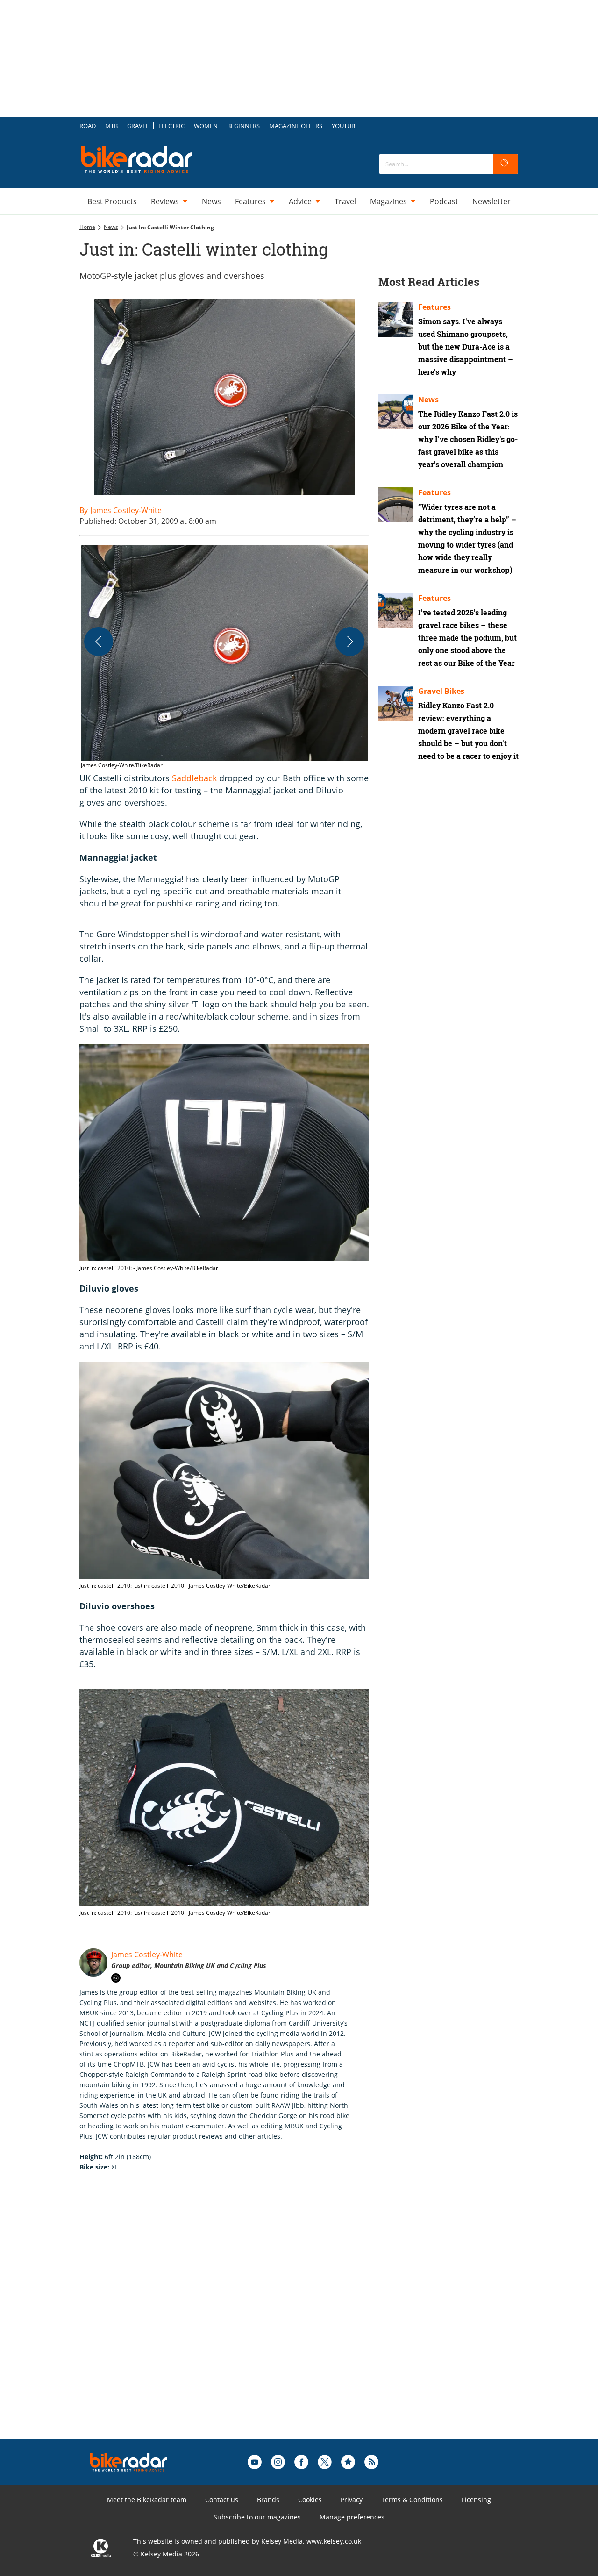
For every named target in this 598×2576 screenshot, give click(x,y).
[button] (224, 658)
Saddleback (194, 778)
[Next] (350, 642)
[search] (505, 164)
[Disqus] (234, 2320)
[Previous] (99, 642)
